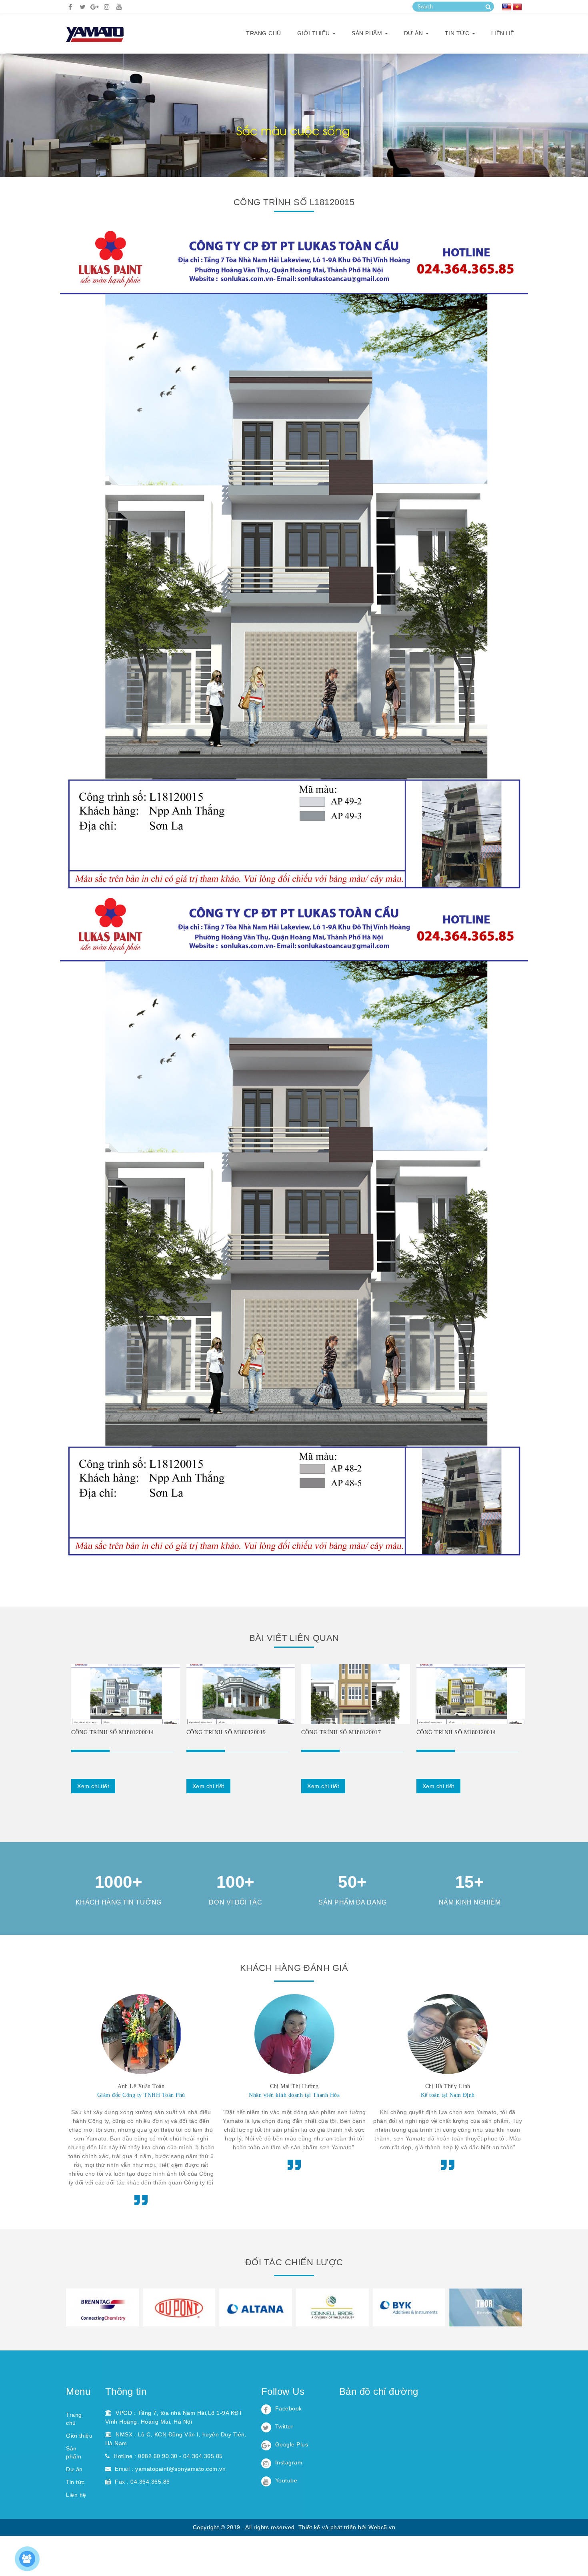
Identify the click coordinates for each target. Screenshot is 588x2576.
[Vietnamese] (517, 7)
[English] (507, 7)
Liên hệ (503, 33)
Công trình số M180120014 (456, 1732)
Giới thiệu (79, 2436)
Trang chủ (264, 33)
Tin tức (458, 33)
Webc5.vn (382, 2527)
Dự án (414, 33)
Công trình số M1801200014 (113, 1732)
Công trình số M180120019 (226, 1732)
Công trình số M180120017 (341, 1732)
